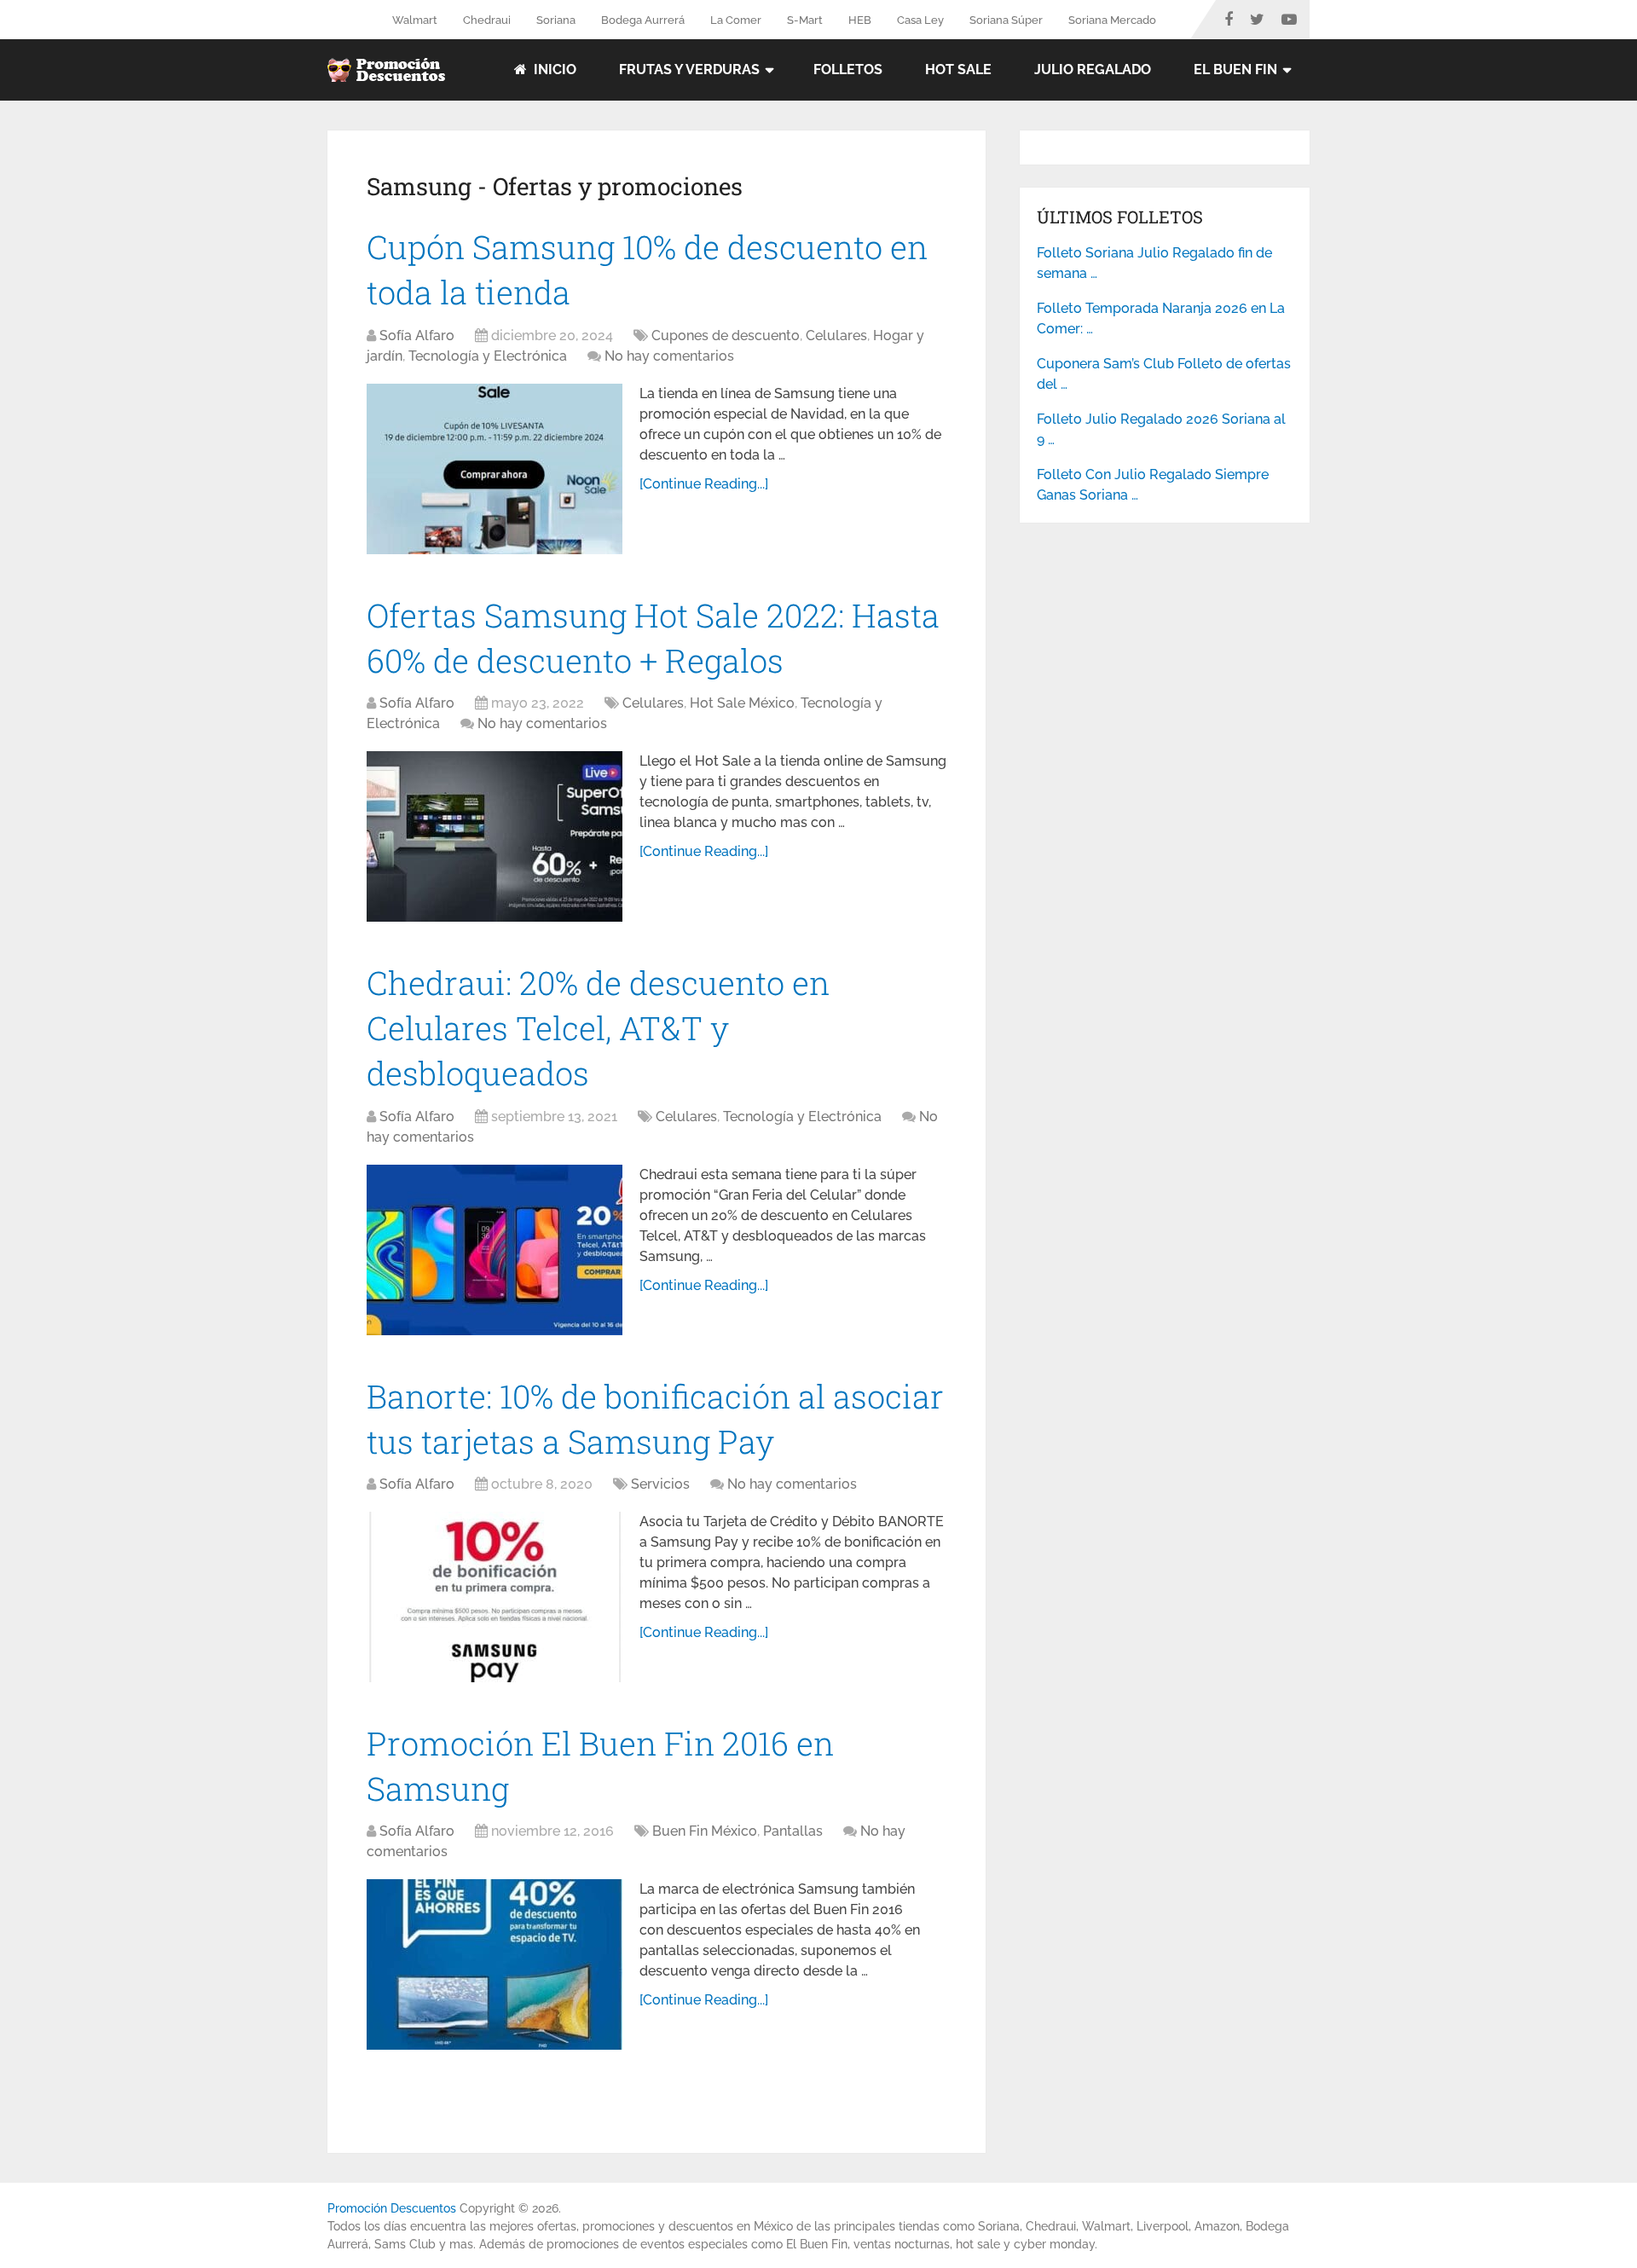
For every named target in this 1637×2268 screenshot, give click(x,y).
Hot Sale (958, 69)
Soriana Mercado (1112, 20)
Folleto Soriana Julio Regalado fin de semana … (1154, 263)
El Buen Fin (1235, 69)
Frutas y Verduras (689, 69)
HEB (860, 20)
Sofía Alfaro (417, 336)
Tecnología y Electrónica (488, 356)
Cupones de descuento (726, 336)
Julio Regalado (1093, 69)
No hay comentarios (669, 356)
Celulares (836, 336)
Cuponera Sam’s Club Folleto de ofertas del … (1164, 374)
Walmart (415, 20)
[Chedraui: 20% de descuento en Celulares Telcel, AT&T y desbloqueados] (495, 1250)
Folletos (848, 69)
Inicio (553, 69)
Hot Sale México (742, 703)
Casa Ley (920, 20)
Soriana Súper (1006, 20)
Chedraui (487, 20)
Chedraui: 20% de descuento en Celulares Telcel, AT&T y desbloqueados (598, 1027)
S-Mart (805, 20)
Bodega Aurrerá (643, 20)
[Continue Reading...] (704, 484)
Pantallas (793, 1831)
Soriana (556, 20)
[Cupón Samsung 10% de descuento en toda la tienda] (495, 469)
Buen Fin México (705, 1831)
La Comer (736, 20)
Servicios (660, 1484)
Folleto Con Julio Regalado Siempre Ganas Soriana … (1153, 485)
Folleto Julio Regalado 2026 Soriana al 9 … (1161, 429)
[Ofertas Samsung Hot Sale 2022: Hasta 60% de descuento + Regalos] (495, 836)
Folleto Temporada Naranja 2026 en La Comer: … (1161, 318)
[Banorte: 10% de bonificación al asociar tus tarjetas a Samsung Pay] (495, 1597)
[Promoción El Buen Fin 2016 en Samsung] (495, 1964)
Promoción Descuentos (392, 2208)
